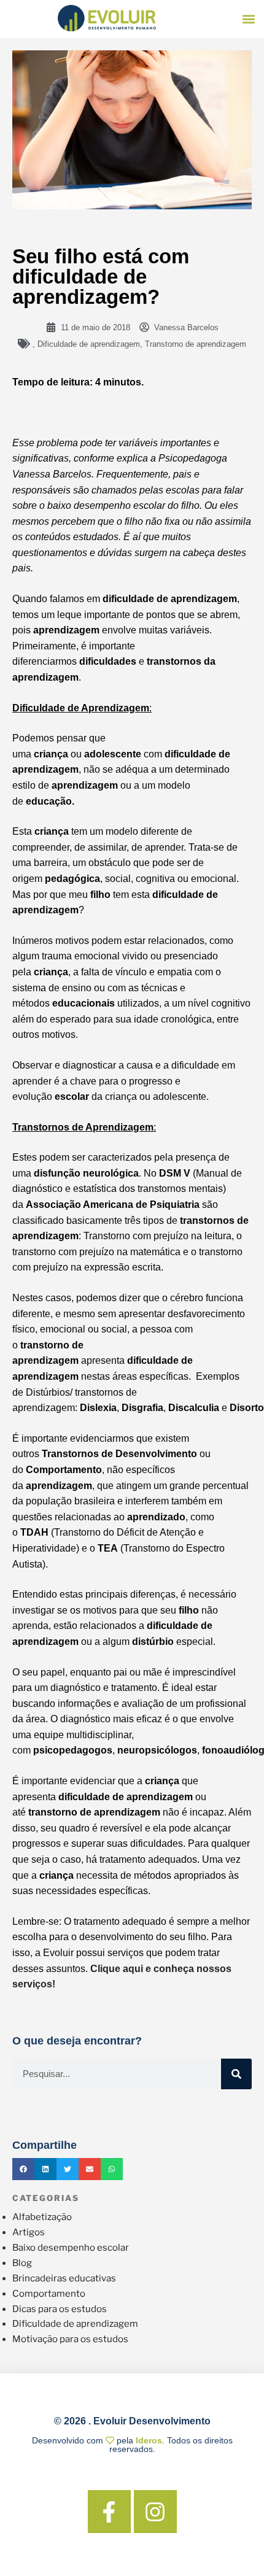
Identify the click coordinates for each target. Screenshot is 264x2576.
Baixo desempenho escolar (71, 2248)
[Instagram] (155, 2512)
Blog (22, 2263)
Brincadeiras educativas (64, 2278)
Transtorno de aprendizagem (196, 344)
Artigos (29, 2232)
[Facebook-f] (109, 2512)
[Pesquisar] (236, 2074)
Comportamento (49, 2294)
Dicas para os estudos (60, 2309)
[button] (249, 19)
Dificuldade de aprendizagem (89, 344)
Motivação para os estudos (70, 2339)
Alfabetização (42, 2217)
